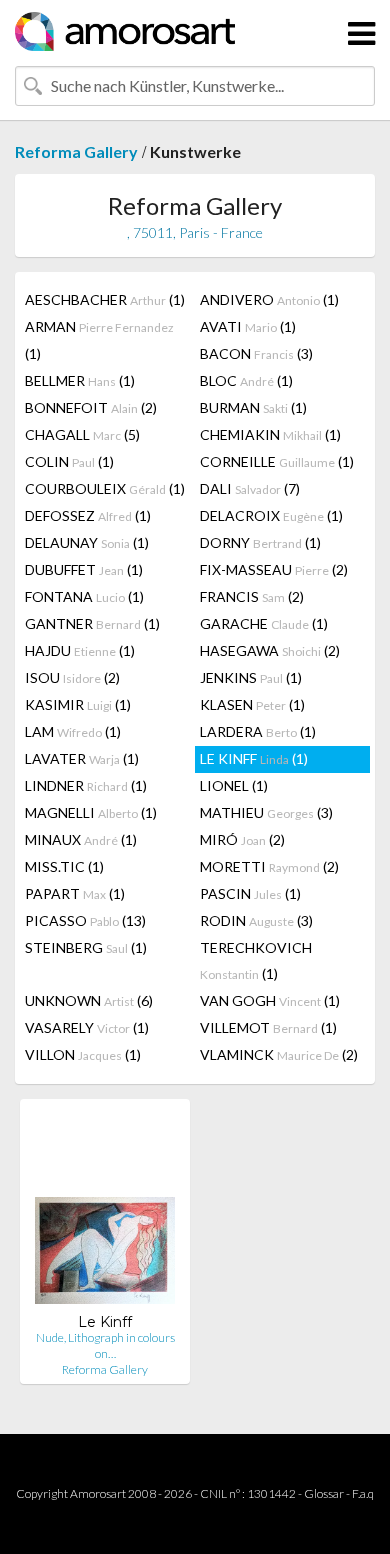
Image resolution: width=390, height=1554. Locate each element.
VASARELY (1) (87, 1027)
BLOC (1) (246, 380)
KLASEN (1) (252, 704)
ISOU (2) (72, 677)
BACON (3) (256, 353)
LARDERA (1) (258, 731)
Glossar (324, 1493)
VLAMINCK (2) (279, 1054)
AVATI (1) (248, 326)
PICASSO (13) (85, 920)
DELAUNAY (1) (87, 542)
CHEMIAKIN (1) (270, 434)
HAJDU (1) (80, 650)
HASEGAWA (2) (270, 650)
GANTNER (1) (92, 623)
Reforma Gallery (76, 151)
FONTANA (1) (84, 596)
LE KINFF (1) (254, 758)
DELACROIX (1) (271, 515)
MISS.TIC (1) (64, 866)
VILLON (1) (83, 1054)
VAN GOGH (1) (270, 1000)
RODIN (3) (256, 920)
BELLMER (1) (80, 380)
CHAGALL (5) (82, 434)
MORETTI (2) (269, 866)
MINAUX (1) (81, 839)
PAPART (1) (75, 893)
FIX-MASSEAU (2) (274, 569)
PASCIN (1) (250, 893)
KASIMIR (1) (78, 704)
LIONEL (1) (234, 785)
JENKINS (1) (251, 677)
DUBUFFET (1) (84, 569)
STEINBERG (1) (86, 947)
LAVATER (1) (82, 758)
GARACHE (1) (264, 623)
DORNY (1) (260, 542)
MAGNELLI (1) (91, 812)
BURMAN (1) (253, 407)
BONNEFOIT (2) (91, 407)
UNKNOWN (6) (89, 1000)
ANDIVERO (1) (269, 299)
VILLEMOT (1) (268, 1027)
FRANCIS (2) (252, 596)
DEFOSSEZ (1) (88, 515)
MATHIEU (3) (266, 812)
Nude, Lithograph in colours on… (105, 1345)
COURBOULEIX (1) (105, 488)
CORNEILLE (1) (277, 461)
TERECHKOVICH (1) (256, 960)
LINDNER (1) (86, 785)
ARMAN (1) (99, 340)
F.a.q (363, 1493)
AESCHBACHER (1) (105, 299)
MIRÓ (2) (242, 839)
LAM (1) (73, 731)
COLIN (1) (69, 461)
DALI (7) (250, 488)
